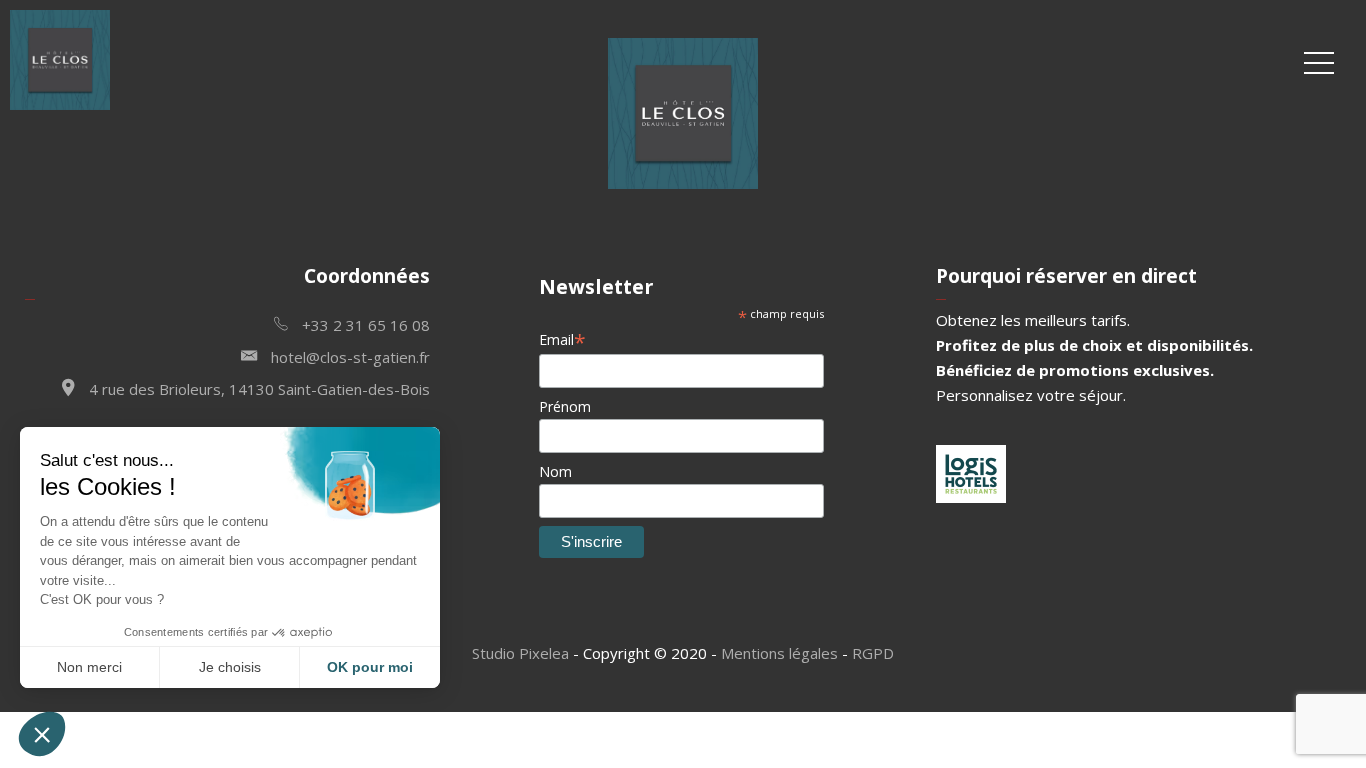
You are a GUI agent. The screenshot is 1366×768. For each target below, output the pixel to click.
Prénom (565, 406)
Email (562, 339)
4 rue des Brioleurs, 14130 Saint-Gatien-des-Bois (257, 389)
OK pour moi (370, 667)
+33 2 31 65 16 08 (364, 325)
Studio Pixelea (520, 653)
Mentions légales (779, 653)
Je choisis (230, 667)
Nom (555, 471)
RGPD (873, 653)
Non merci (89, 667)
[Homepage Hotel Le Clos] (60, 104)
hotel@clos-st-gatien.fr (348, 357)
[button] (42, 734)
